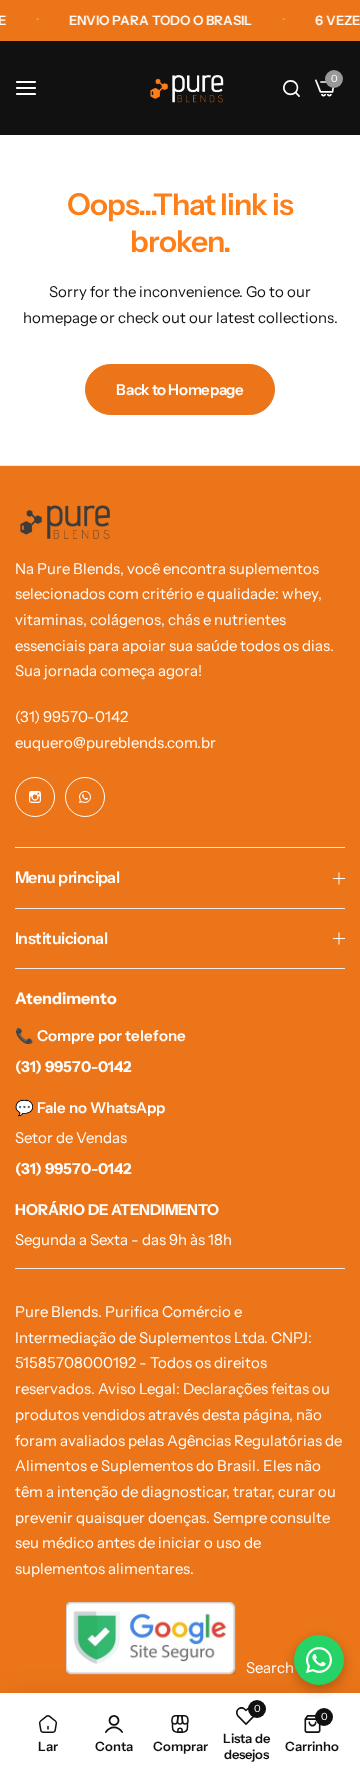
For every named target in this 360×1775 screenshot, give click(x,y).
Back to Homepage (179, 389)
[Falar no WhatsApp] (319, 1660)
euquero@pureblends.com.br (115, 742)
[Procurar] (291, 88)
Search (270, 1667)
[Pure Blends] (187, 88)
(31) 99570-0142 (71, 716)
